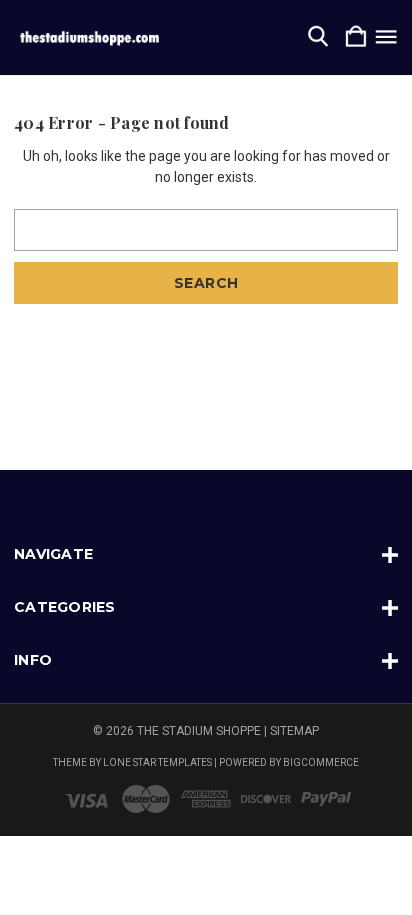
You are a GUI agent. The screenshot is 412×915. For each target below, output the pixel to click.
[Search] (318, 37)
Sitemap (294, 731)
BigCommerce (321, 762)
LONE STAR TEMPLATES (157, 762)
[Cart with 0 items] (356, 37)
